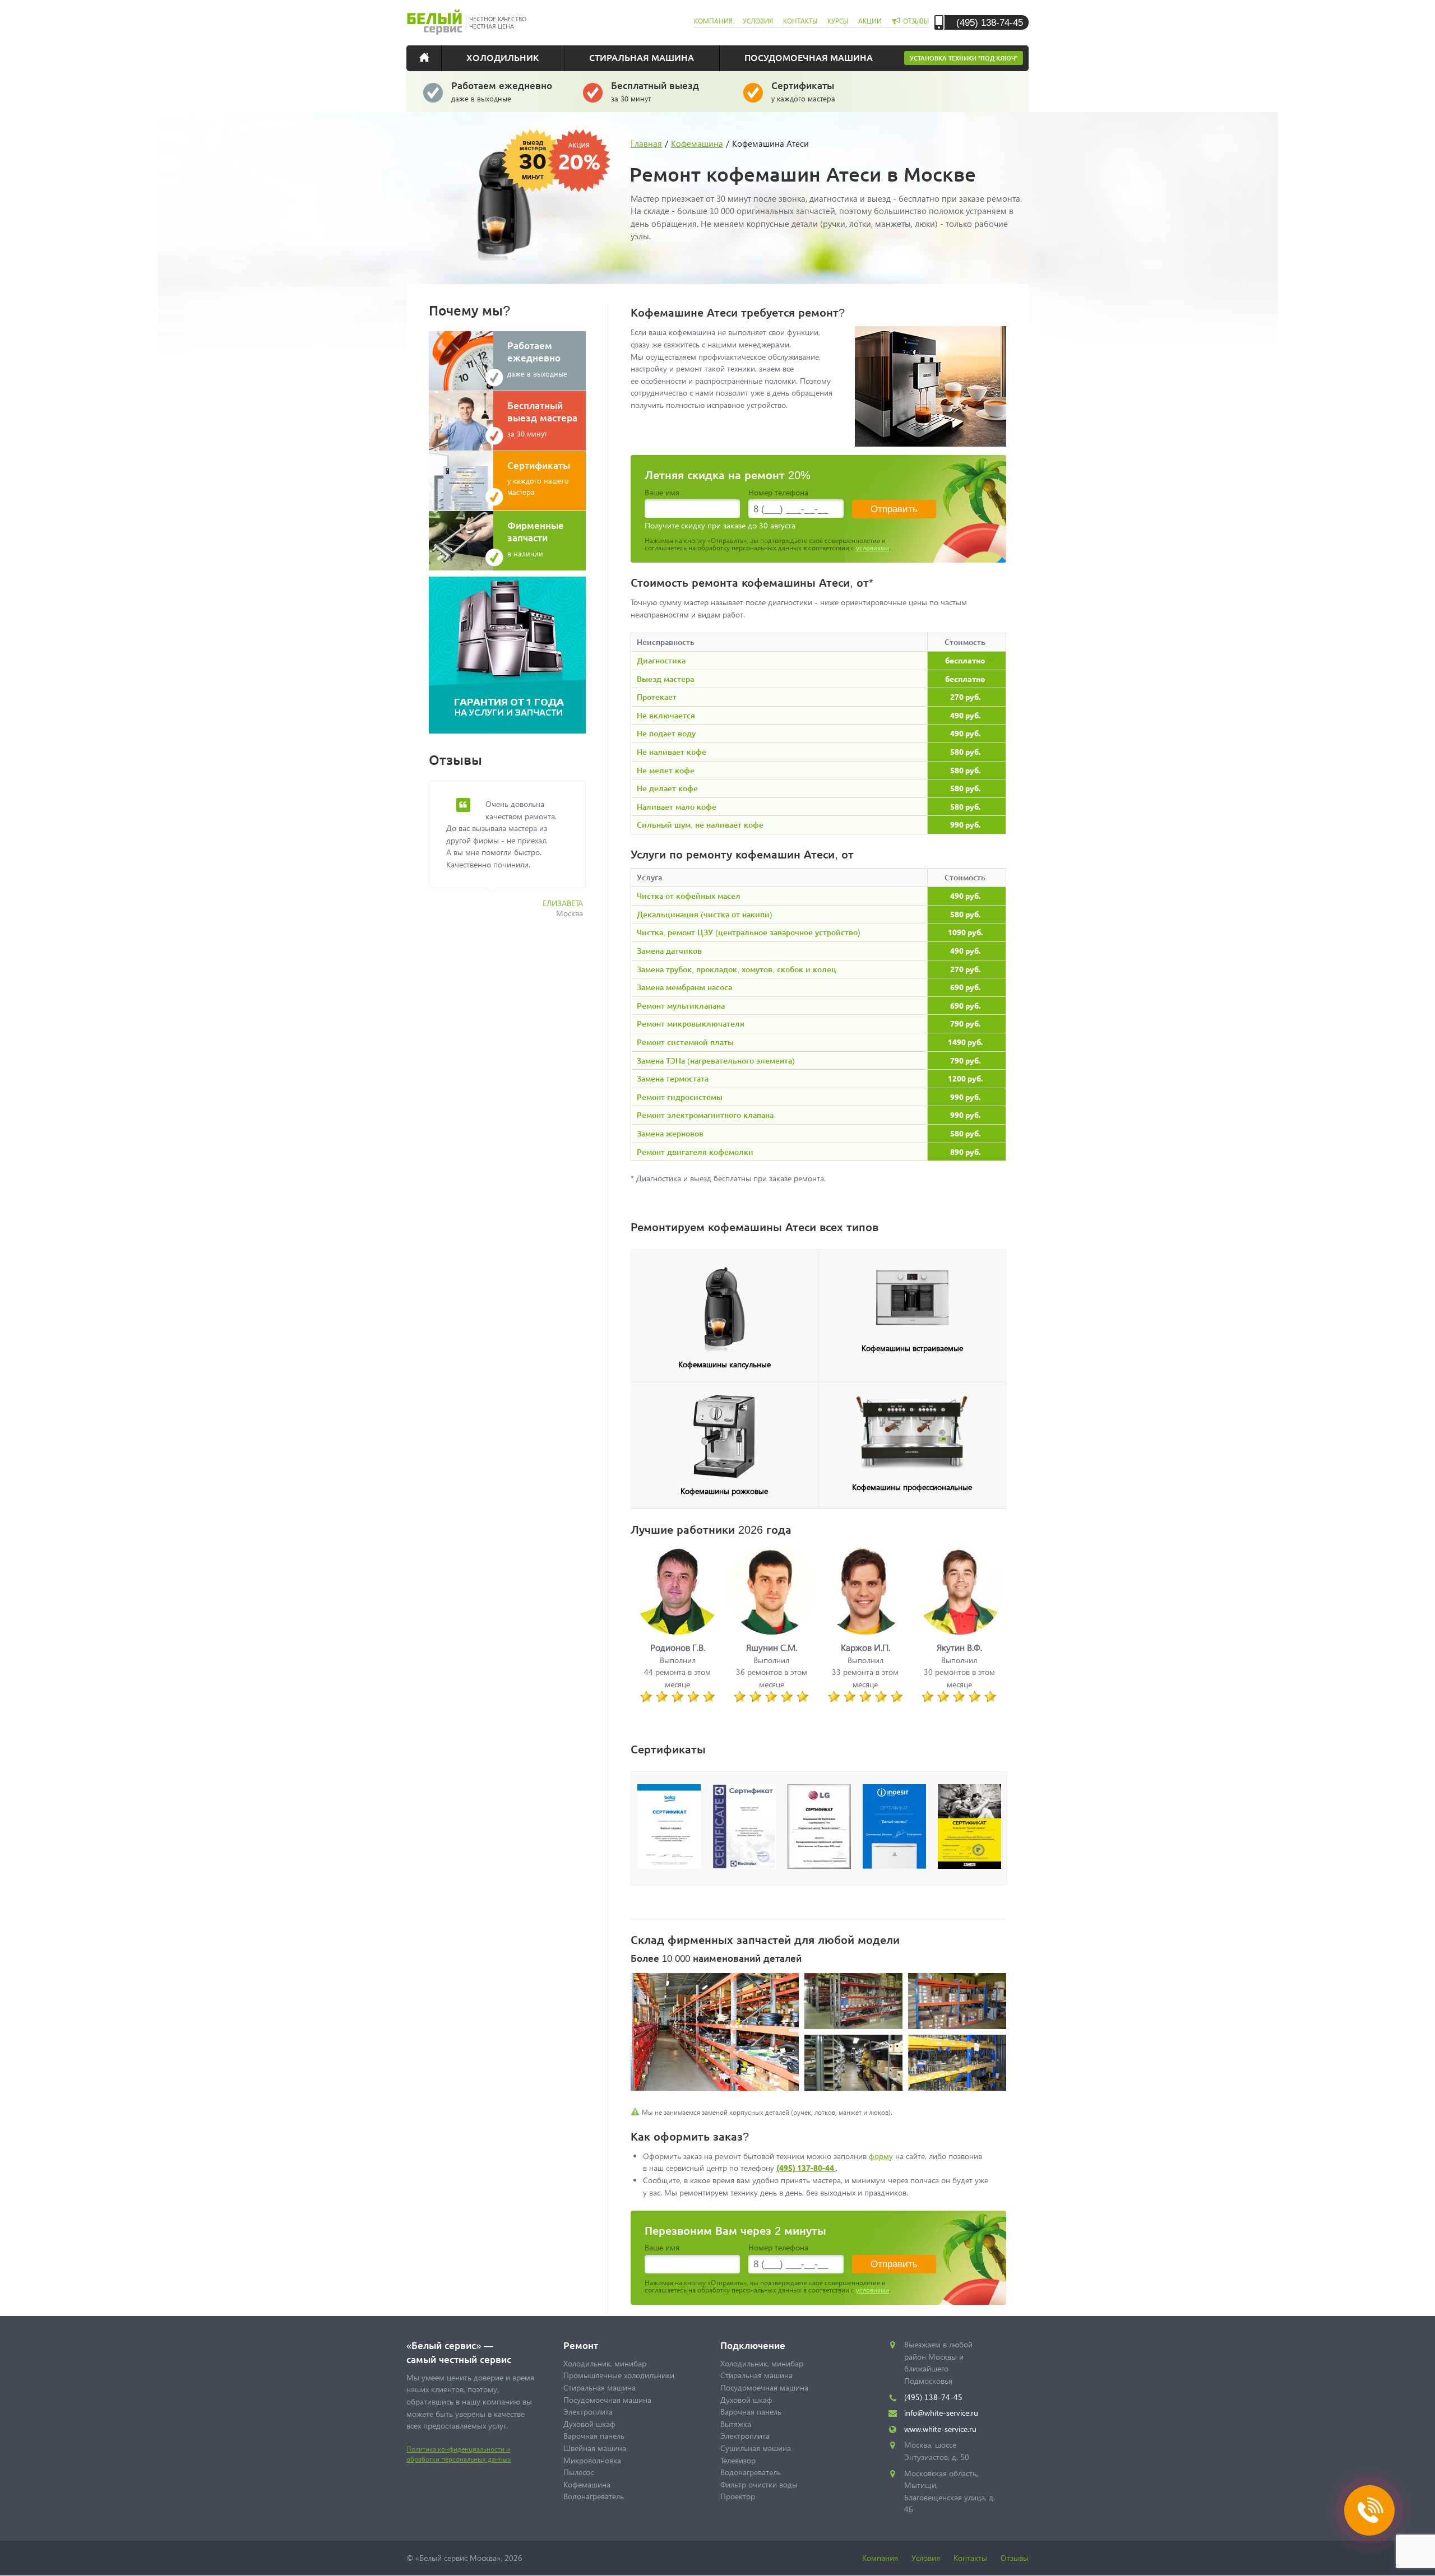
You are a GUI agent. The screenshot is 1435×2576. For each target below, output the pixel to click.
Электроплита (588, 2412)
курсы (838, 21)
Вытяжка (736, 2424)
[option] (516, 856)
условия (758, 21)
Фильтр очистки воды (759, 2484)
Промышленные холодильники (619, 2375)
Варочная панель (594, 2436)
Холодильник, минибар (605, 2363)
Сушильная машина (756, 2448)
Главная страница (432, 57)
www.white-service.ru (940, 2429)
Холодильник (503, 57)
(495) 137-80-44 (806, 2167)
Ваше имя (662, 492)
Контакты (970, 2558)
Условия (926, 2558)
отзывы (916, 21)
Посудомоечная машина (809, 57)
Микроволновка (592, 2460)
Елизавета (563, 903)
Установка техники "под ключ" (964, 58)
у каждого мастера (803, 91)
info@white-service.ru (941, 2413)
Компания (880, 2558)
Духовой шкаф (589, 2424)
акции (870, 21)
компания (713, 21)
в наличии (536, 539)
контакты (800, 21)
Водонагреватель (594, 2496)
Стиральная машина (642, 57)
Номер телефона (778, 492)
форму (881, 2156)
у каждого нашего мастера (539, 478)
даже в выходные (502, 91)
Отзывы (1015, 2558)
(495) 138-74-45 (990, 22)
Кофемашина (697, 143)
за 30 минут (655, 91)
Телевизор (738, 2460)
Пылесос (578, 2472)
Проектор (738, 2496)
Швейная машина (595, 2448)
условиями (872, 548)
